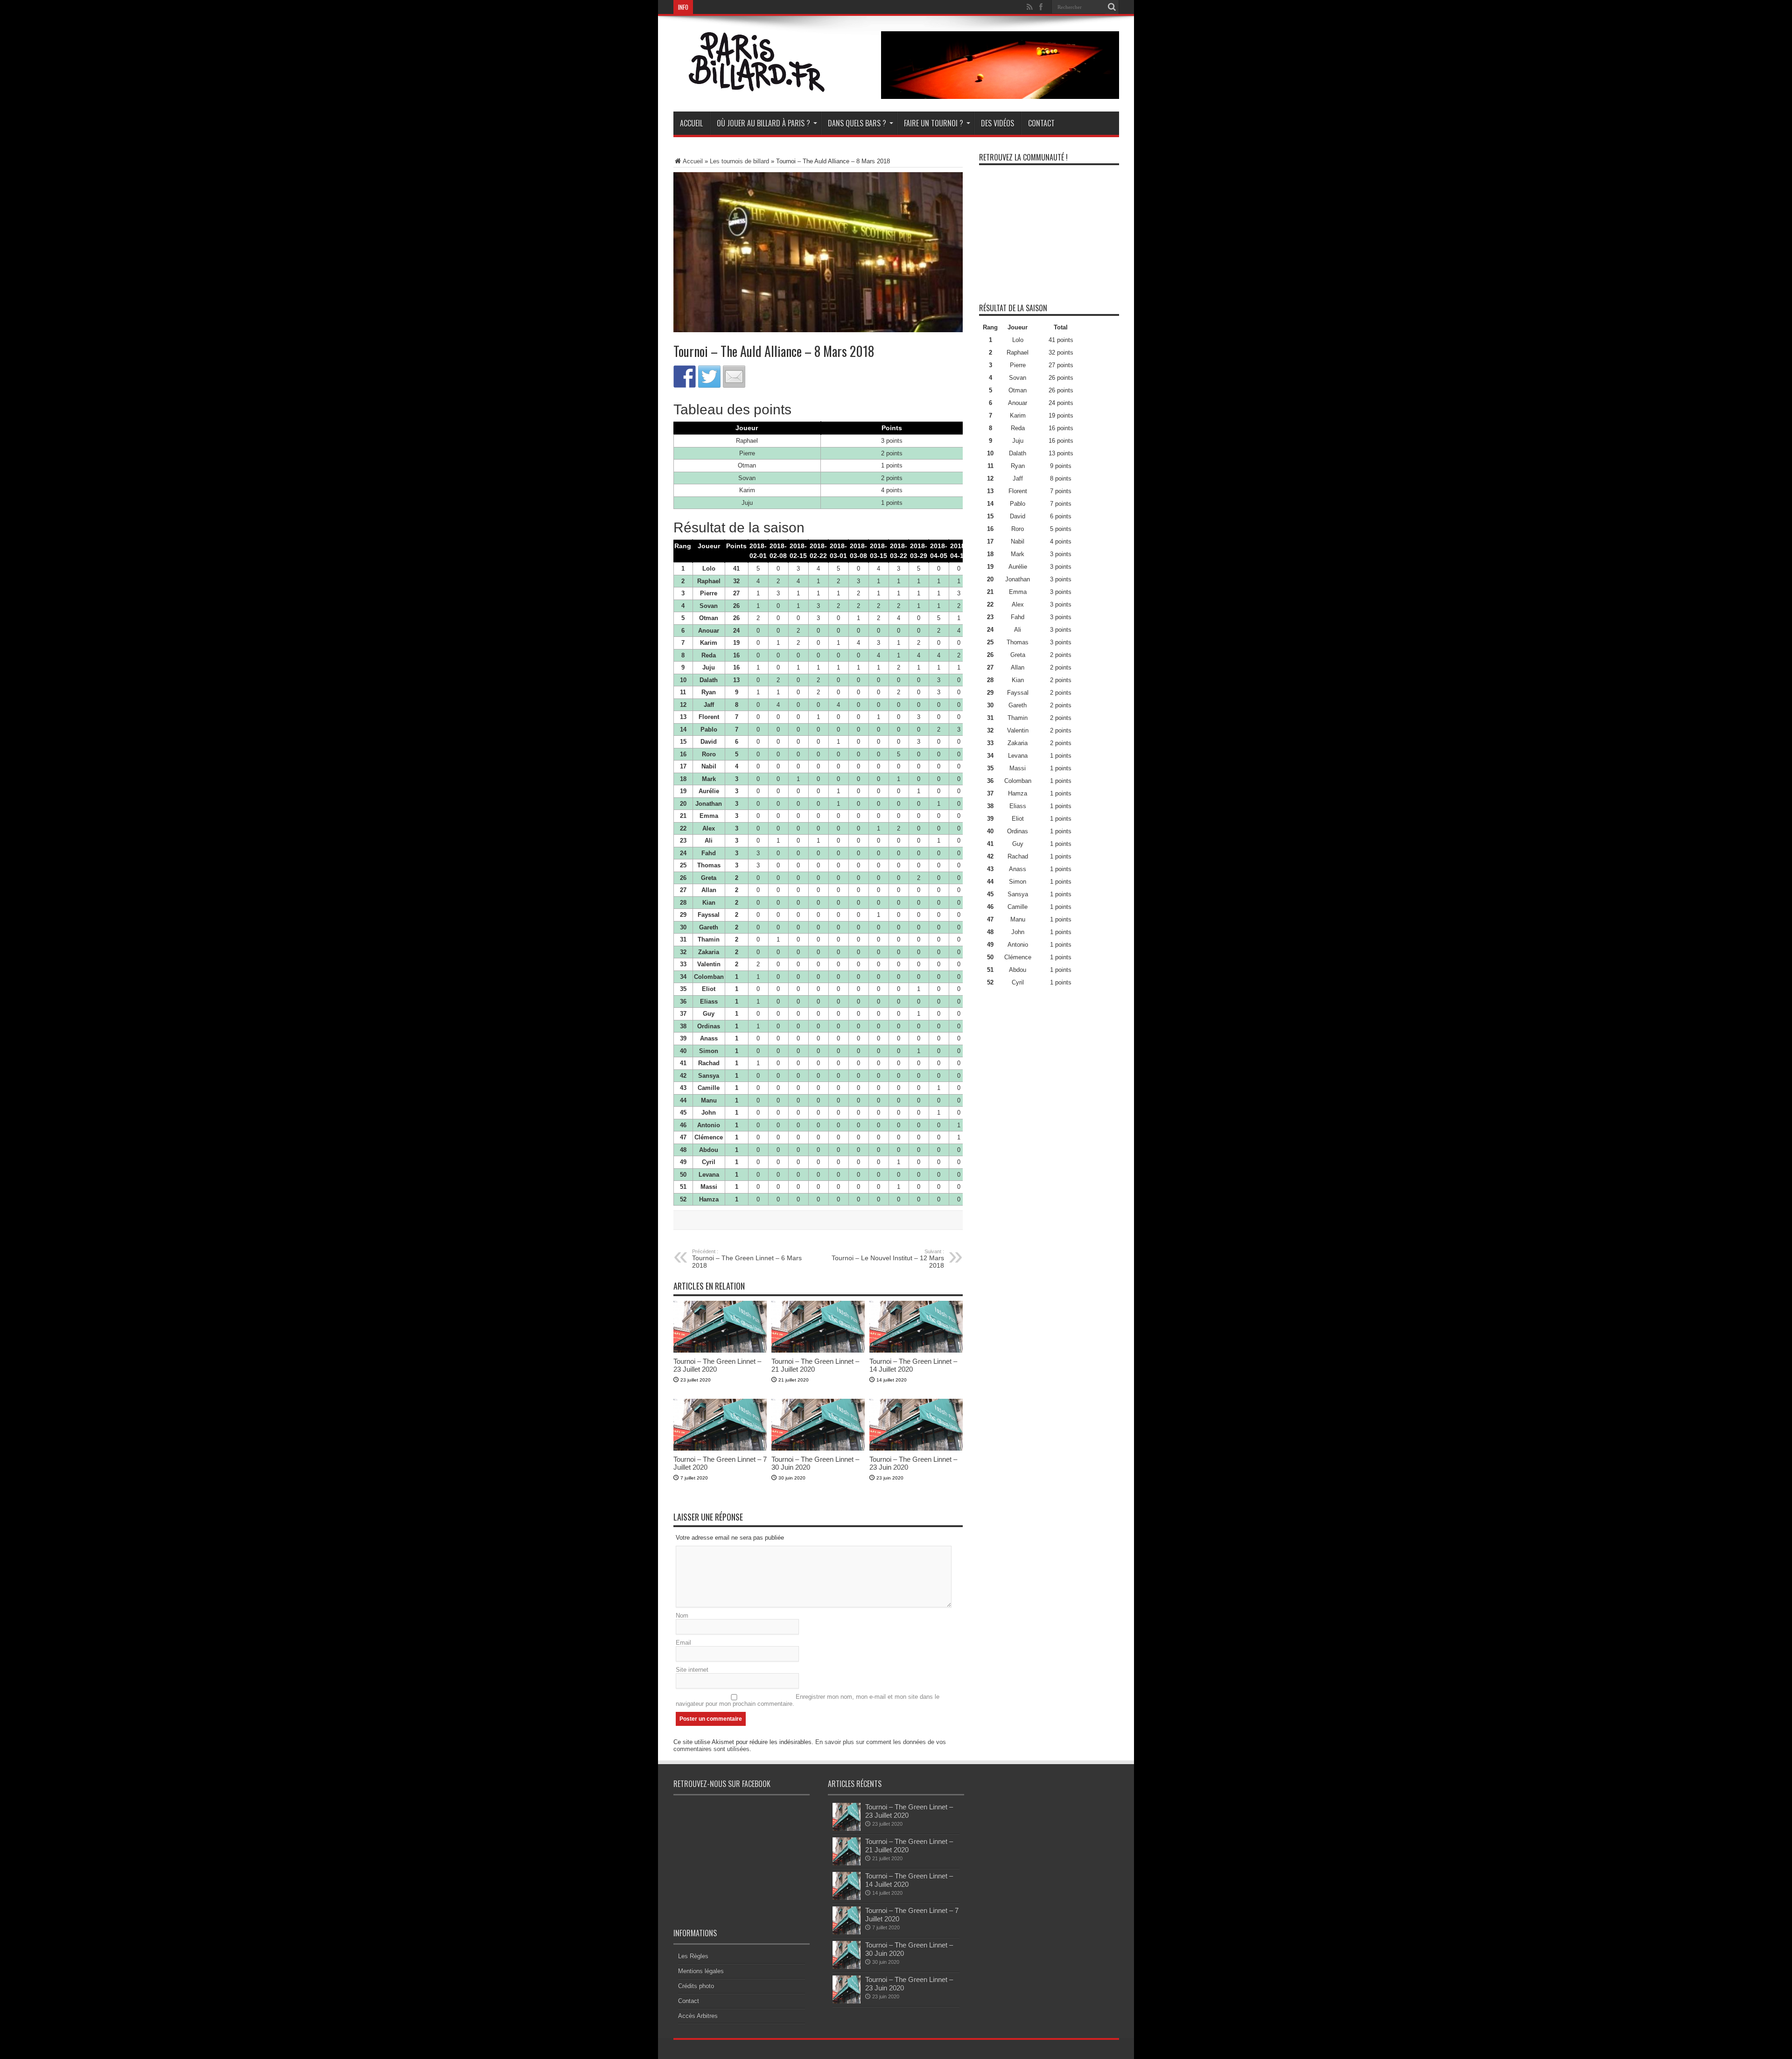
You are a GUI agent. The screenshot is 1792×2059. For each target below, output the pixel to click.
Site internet (692, 1670)
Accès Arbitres (698, 2016)
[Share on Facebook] (685, 377)
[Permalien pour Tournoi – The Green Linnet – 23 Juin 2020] (916, 1448)
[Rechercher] (1112, 7)
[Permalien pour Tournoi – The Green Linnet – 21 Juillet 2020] (818, 1351)
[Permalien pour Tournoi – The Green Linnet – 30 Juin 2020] (818, 1448)
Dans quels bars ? (857, 123)
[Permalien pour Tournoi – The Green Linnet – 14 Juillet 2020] (916, 1351)
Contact (1041, 123)
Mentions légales (701, 1971)
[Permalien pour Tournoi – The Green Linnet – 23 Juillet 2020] (720, 1351)
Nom (682, 1616)
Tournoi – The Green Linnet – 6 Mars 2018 (747, 1259)
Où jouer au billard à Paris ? (763, 123)
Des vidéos (997, 123)
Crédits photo (696, 1986)
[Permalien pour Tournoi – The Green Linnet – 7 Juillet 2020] (720, 1448)
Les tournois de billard (739, 161)
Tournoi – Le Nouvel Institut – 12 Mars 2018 (888, 1259)
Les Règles (693, 1956)
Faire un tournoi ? (934, 123)
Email (683, 1643)
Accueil (691, 123)
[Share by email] (734, 377)
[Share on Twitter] (709, 377)
